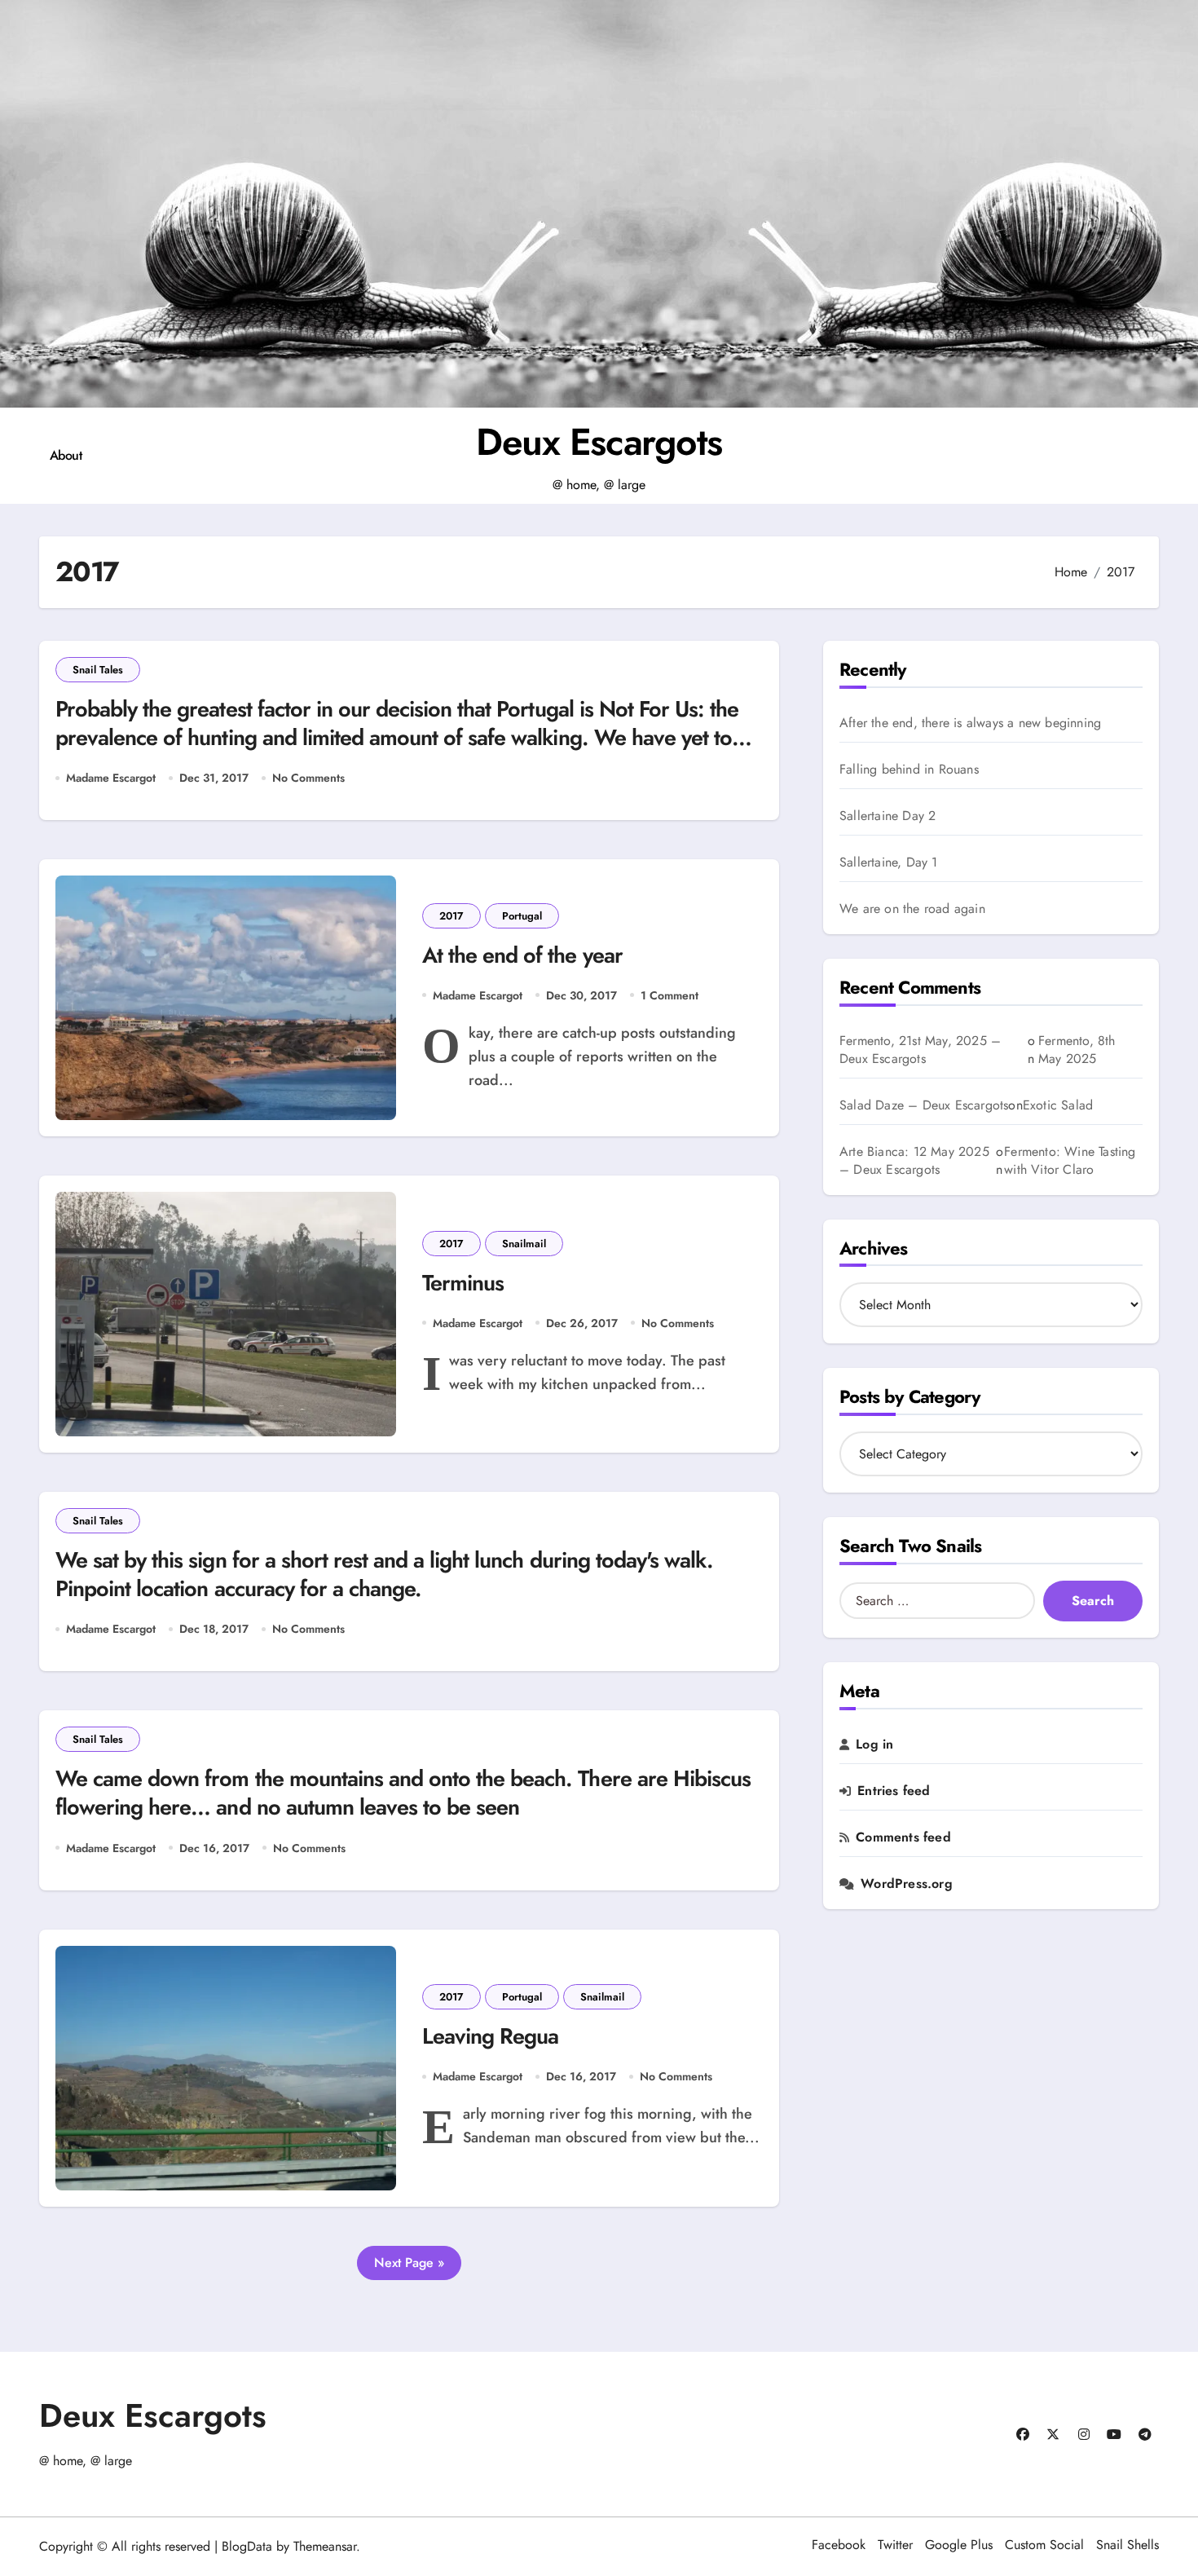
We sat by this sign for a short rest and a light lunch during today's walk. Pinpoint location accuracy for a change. (384, 1574)
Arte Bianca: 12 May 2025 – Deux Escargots (914, 1160)
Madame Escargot (111, 778)
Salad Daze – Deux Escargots (924, 1105)
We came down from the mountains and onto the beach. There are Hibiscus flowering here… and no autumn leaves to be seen (403, 1793)
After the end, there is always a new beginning (970, 723)
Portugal (522, 916)
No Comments (308, 778)
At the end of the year (522, 955)
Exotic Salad (1058, 1105)
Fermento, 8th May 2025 (1077, 1050)
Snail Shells (1128, 2545)
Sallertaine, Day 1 (889, 862)
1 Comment (669, 995)
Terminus (463, 1283)
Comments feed (903, 1837)
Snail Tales (98, 670)
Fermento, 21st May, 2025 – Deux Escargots (920, 1050)
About (66, 455)
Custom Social (1044, 2545)
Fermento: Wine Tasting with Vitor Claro (1070, 1161)
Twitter (895, 2545)
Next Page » (409, 2263)
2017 (451, 916)
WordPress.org (907, 1884)
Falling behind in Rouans (909, 770)
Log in (874, 1745)
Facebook (839, 2545)
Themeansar (325, 2546)
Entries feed (894, 1791)
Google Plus (959, 2545)
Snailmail (524, 1244)
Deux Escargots (599, 442)
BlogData (247, 2546)
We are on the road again (912, 909)
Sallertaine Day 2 (887, 816)
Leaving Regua (490, 2036)
